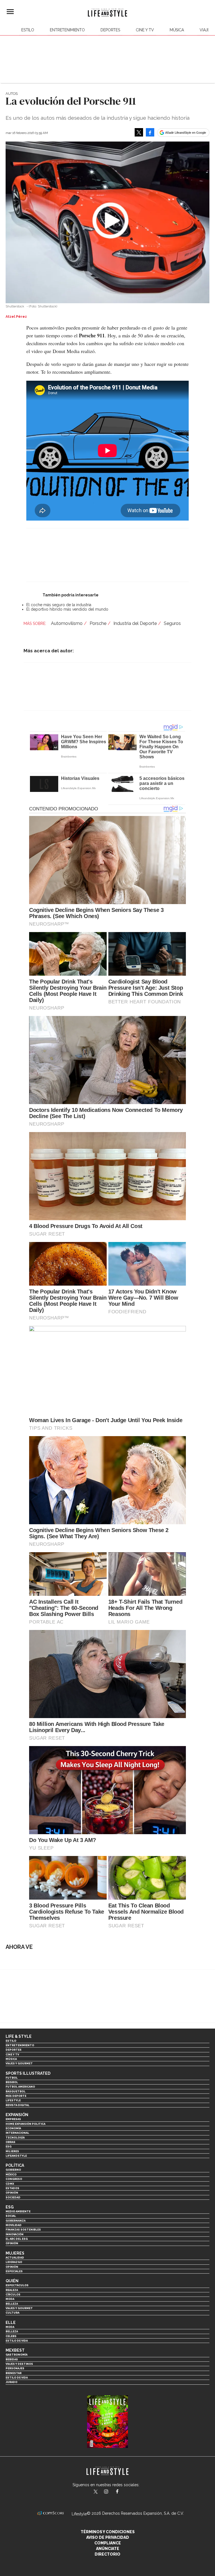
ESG (9, 2146)
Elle (11, 2323)
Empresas (13, 2119)
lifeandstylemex (111, 2492)
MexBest (15, 2350)
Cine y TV (145, 30)
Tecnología (15, 2138)
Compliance (108, 2543)
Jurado (11, 2382)
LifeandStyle (16, 2156)
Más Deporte (16, 2096)
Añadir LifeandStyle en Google (186, 133)
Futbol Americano (20, 2087)
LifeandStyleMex (96, 2492)
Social (11, 2216)
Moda (10, 2299)
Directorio (107, 2554)
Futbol (12, 2078)
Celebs (11, 2336)
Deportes (110, 30)
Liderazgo (14, 2262)
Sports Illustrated (28, 2073)
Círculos (13, 2294)
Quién (12, 2281)
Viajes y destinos (19, 2364)
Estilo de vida (17, 2341)
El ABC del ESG (17, 2239)
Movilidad (14, 2225)
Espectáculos (17, 2285)
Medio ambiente (18, 2211)
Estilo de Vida (17, 2378)
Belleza (12, 2304)
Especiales (14, 2271)
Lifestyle (13, 2100)
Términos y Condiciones (108, 2532)
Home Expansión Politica (25, 2124)
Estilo (28, 30)
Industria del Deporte (135, 623)
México (11, 2174)
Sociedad (13, 2197)
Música (177, 30)
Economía (13, 2128)
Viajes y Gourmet (19, 2063)
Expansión (17, 2115)
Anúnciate (108, 2549)
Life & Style (19, 2036)
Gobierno (13, 2170)
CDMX (10, 2184)
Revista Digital (17, 2105)
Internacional (17, 2133)
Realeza (12, 2290)
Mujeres (12, 2151)
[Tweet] (139, 132)
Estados (12, 2188)
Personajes (15, 2368)
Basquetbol (16, 2091)
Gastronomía (17, 2355)
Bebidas (12, 2359)
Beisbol (12, 2082)
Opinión (12, 2193)
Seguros (172, 623)
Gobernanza (16, 2221)
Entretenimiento (67, 30)
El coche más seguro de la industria (59, 605)
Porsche (98, 623)
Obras (10, 2142)
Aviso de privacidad (108, 2537)
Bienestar (14, 2373)
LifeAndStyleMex (122, 2492)
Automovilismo (67, 623)
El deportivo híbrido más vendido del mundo (67, 609)
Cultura (12, 2313)
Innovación (15, 2234)
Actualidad (15, 2258)
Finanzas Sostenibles (23, 2230)
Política (15, 2165)
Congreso (14, 2179)
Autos (12, 94)
